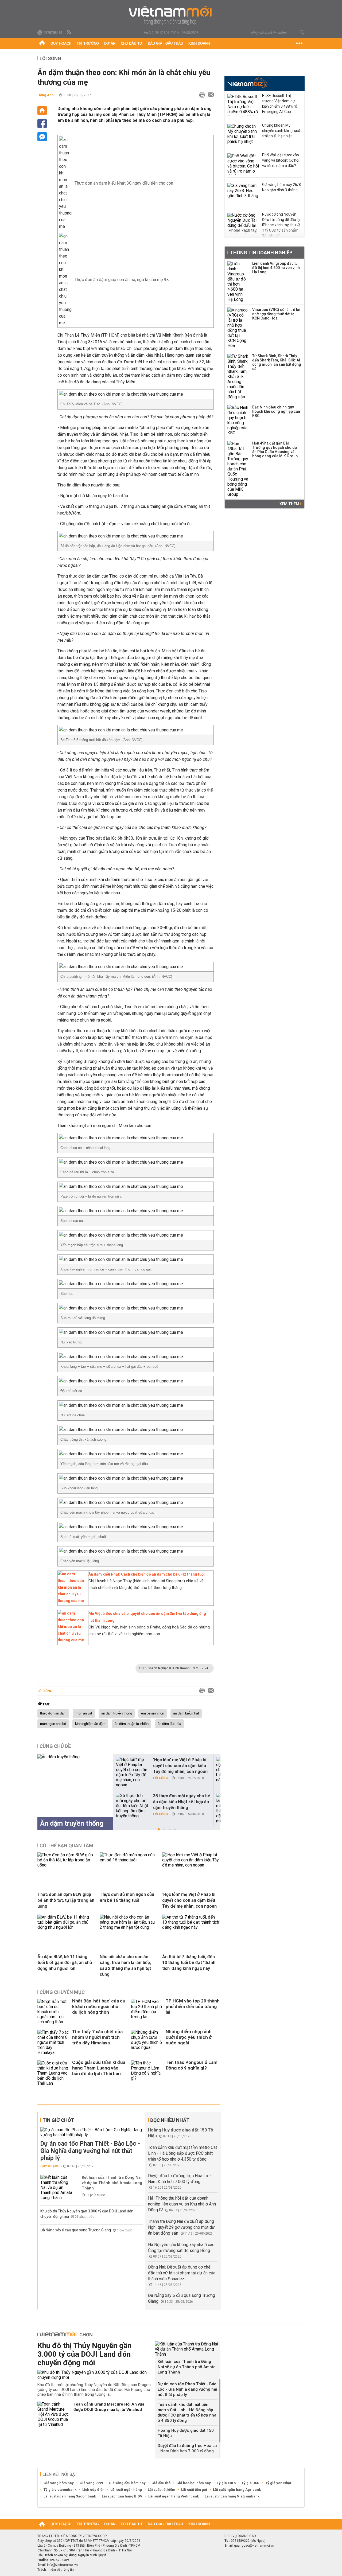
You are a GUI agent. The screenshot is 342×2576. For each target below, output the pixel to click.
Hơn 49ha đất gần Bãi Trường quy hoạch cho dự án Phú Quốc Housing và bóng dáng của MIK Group (275, 450)
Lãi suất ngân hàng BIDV (122, 2496)
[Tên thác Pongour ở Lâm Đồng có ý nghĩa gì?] (147, 2073)
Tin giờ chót (58, 2120)
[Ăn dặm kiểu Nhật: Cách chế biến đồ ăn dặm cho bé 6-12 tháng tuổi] (72, 1601)
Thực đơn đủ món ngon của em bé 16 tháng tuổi (127, 1897)
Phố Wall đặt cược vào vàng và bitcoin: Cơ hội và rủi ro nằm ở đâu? (281, 160)
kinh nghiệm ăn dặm (90, 1724)
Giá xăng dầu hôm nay (127, 2483)
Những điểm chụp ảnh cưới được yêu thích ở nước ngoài (189, 2037)
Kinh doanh (199, 43)
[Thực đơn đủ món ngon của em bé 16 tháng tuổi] (129, 1860)
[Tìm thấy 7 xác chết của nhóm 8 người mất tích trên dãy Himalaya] (53, 2042)
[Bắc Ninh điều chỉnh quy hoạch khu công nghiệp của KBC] (238, 420)
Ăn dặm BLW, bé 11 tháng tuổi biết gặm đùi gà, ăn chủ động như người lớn (65, 1963)
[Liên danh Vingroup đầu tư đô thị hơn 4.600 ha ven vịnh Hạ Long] (238, 282)
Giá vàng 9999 (91, 2483)
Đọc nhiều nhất (170, 2120)
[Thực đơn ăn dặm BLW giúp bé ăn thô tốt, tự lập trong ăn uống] (67, 1865)
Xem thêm (290, 504)
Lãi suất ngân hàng (126, 2490)
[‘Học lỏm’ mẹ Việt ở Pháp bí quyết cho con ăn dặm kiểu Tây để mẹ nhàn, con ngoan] (132, 1772)
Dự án (110, 43)
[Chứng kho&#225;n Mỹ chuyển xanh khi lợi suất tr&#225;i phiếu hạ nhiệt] (243, 134)
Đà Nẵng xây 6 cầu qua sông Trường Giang (76, 2230)
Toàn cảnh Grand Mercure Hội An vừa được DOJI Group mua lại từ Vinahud (109, 2407)
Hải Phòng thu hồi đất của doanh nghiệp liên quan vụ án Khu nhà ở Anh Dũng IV (182, 2204)
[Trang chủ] (42, 44)
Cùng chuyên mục (62, 1992)
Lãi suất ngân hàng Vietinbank (174, 2496)
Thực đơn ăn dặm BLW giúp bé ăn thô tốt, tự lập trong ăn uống (66, 1900)
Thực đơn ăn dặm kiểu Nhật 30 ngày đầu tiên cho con (124, 183)
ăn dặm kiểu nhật (186, 1713)
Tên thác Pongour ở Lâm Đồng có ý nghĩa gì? (192, 2065)
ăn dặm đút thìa (169, 1724)
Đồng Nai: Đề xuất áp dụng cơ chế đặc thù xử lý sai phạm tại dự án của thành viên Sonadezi (182, 2273)
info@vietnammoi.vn (62, 2565)
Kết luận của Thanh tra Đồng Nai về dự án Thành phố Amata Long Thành (112, 2183)
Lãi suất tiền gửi (194, 2490)
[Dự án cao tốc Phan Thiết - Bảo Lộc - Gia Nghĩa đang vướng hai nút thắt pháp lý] (92, 2132)
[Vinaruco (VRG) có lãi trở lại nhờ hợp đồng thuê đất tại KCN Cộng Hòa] (238, 328)
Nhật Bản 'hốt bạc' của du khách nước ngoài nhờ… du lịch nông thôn (99, 2006)
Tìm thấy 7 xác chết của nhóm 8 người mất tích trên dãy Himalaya (97, 2037)
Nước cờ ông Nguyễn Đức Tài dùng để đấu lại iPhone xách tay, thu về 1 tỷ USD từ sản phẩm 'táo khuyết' (281, 225)
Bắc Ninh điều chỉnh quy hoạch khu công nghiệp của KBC (276, 411)
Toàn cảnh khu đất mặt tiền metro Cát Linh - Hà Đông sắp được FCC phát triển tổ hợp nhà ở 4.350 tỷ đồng (182, 2153)
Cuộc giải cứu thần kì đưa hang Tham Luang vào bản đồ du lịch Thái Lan (99, 2068)
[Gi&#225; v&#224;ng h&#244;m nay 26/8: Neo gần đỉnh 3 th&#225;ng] (243, 194)
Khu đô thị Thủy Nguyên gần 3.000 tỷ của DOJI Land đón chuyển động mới (84, 2354)
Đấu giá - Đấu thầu (165, 43)
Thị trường (88, 43)
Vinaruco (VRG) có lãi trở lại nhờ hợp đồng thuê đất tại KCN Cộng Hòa (276, 314)
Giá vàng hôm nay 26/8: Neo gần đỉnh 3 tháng (282, 187)
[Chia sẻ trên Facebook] (42, 124)
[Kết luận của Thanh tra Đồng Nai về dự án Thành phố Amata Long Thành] (56, 2187)
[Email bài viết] (209, 95)
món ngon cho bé (53, 1724)
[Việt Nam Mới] (171, 16)
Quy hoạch (61, 43)
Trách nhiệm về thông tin (56, 2570)
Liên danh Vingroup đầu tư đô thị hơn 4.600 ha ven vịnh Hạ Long (276, 268)
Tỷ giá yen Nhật (278, 2483)
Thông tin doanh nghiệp (261, 253)
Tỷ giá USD (250, 2483)
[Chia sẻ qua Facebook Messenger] (42, 137)
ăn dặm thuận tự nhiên (132, 1724)
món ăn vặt (84, 1713)
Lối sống (50, 58)
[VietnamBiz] (248, 83)
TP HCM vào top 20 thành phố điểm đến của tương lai (193, 2006)
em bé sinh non (153, 1713)
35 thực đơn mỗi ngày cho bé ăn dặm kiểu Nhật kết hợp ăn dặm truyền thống (182, 1802)
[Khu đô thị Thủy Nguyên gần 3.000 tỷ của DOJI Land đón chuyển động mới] (94, 2375)
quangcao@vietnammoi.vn (254, 2546)
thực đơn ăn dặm (53, 1713)
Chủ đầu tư (132, 43)
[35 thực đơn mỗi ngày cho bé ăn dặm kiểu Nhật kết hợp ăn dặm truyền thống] (132, 1806)
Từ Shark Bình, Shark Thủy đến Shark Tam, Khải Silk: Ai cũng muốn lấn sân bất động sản (277, 362)
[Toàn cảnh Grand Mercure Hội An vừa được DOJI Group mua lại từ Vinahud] (53, 2414)
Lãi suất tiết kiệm (162, 2490)
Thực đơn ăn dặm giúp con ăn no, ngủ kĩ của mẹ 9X (122, 280)
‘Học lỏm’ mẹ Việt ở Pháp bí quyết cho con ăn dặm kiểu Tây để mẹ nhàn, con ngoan (180, 1766)
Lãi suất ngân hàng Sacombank (70, 2496)
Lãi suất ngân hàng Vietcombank (232, 2496)
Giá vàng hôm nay (59, 2483)
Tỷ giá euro (226, 2483)
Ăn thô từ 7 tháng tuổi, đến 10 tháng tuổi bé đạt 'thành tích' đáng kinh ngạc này (189, 1963)
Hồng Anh (46, 95)
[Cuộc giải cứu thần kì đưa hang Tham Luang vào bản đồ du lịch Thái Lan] (53, 2073)
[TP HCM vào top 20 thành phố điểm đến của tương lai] (147, 2012)
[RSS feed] (69, 32)
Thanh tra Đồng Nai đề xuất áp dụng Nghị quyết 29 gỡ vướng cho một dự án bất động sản (181, 2227)
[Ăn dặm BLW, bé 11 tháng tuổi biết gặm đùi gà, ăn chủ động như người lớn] (67, 1927)
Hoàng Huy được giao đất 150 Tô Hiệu (186, 2433)
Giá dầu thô (161, 2483)
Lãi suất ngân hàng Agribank (237, 2490)
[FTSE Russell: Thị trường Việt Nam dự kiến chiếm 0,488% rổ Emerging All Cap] (243, 105)
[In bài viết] (201, 95)
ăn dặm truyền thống (117, 1713)
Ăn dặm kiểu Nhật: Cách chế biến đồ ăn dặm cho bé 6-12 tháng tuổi (147, 1574)
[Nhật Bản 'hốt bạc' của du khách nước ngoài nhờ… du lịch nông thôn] (53, 2012)
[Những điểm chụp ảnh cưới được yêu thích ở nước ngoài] (147, 2042)
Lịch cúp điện (93, 2490)
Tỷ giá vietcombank (60, 2490)
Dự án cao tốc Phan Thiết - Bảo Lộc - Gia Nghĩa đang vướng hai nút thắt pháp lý (90, 2151)
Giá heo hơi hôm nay (194, 2483)
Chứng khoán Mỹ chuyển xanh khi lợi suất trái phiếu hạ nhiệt (282, 131)
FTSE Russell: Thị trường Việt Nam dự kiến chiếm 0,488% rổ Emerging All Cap (280, 104)
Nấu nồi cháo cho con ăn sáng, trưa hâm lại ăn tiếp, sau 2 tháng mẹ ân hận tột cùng (125, 1965)
